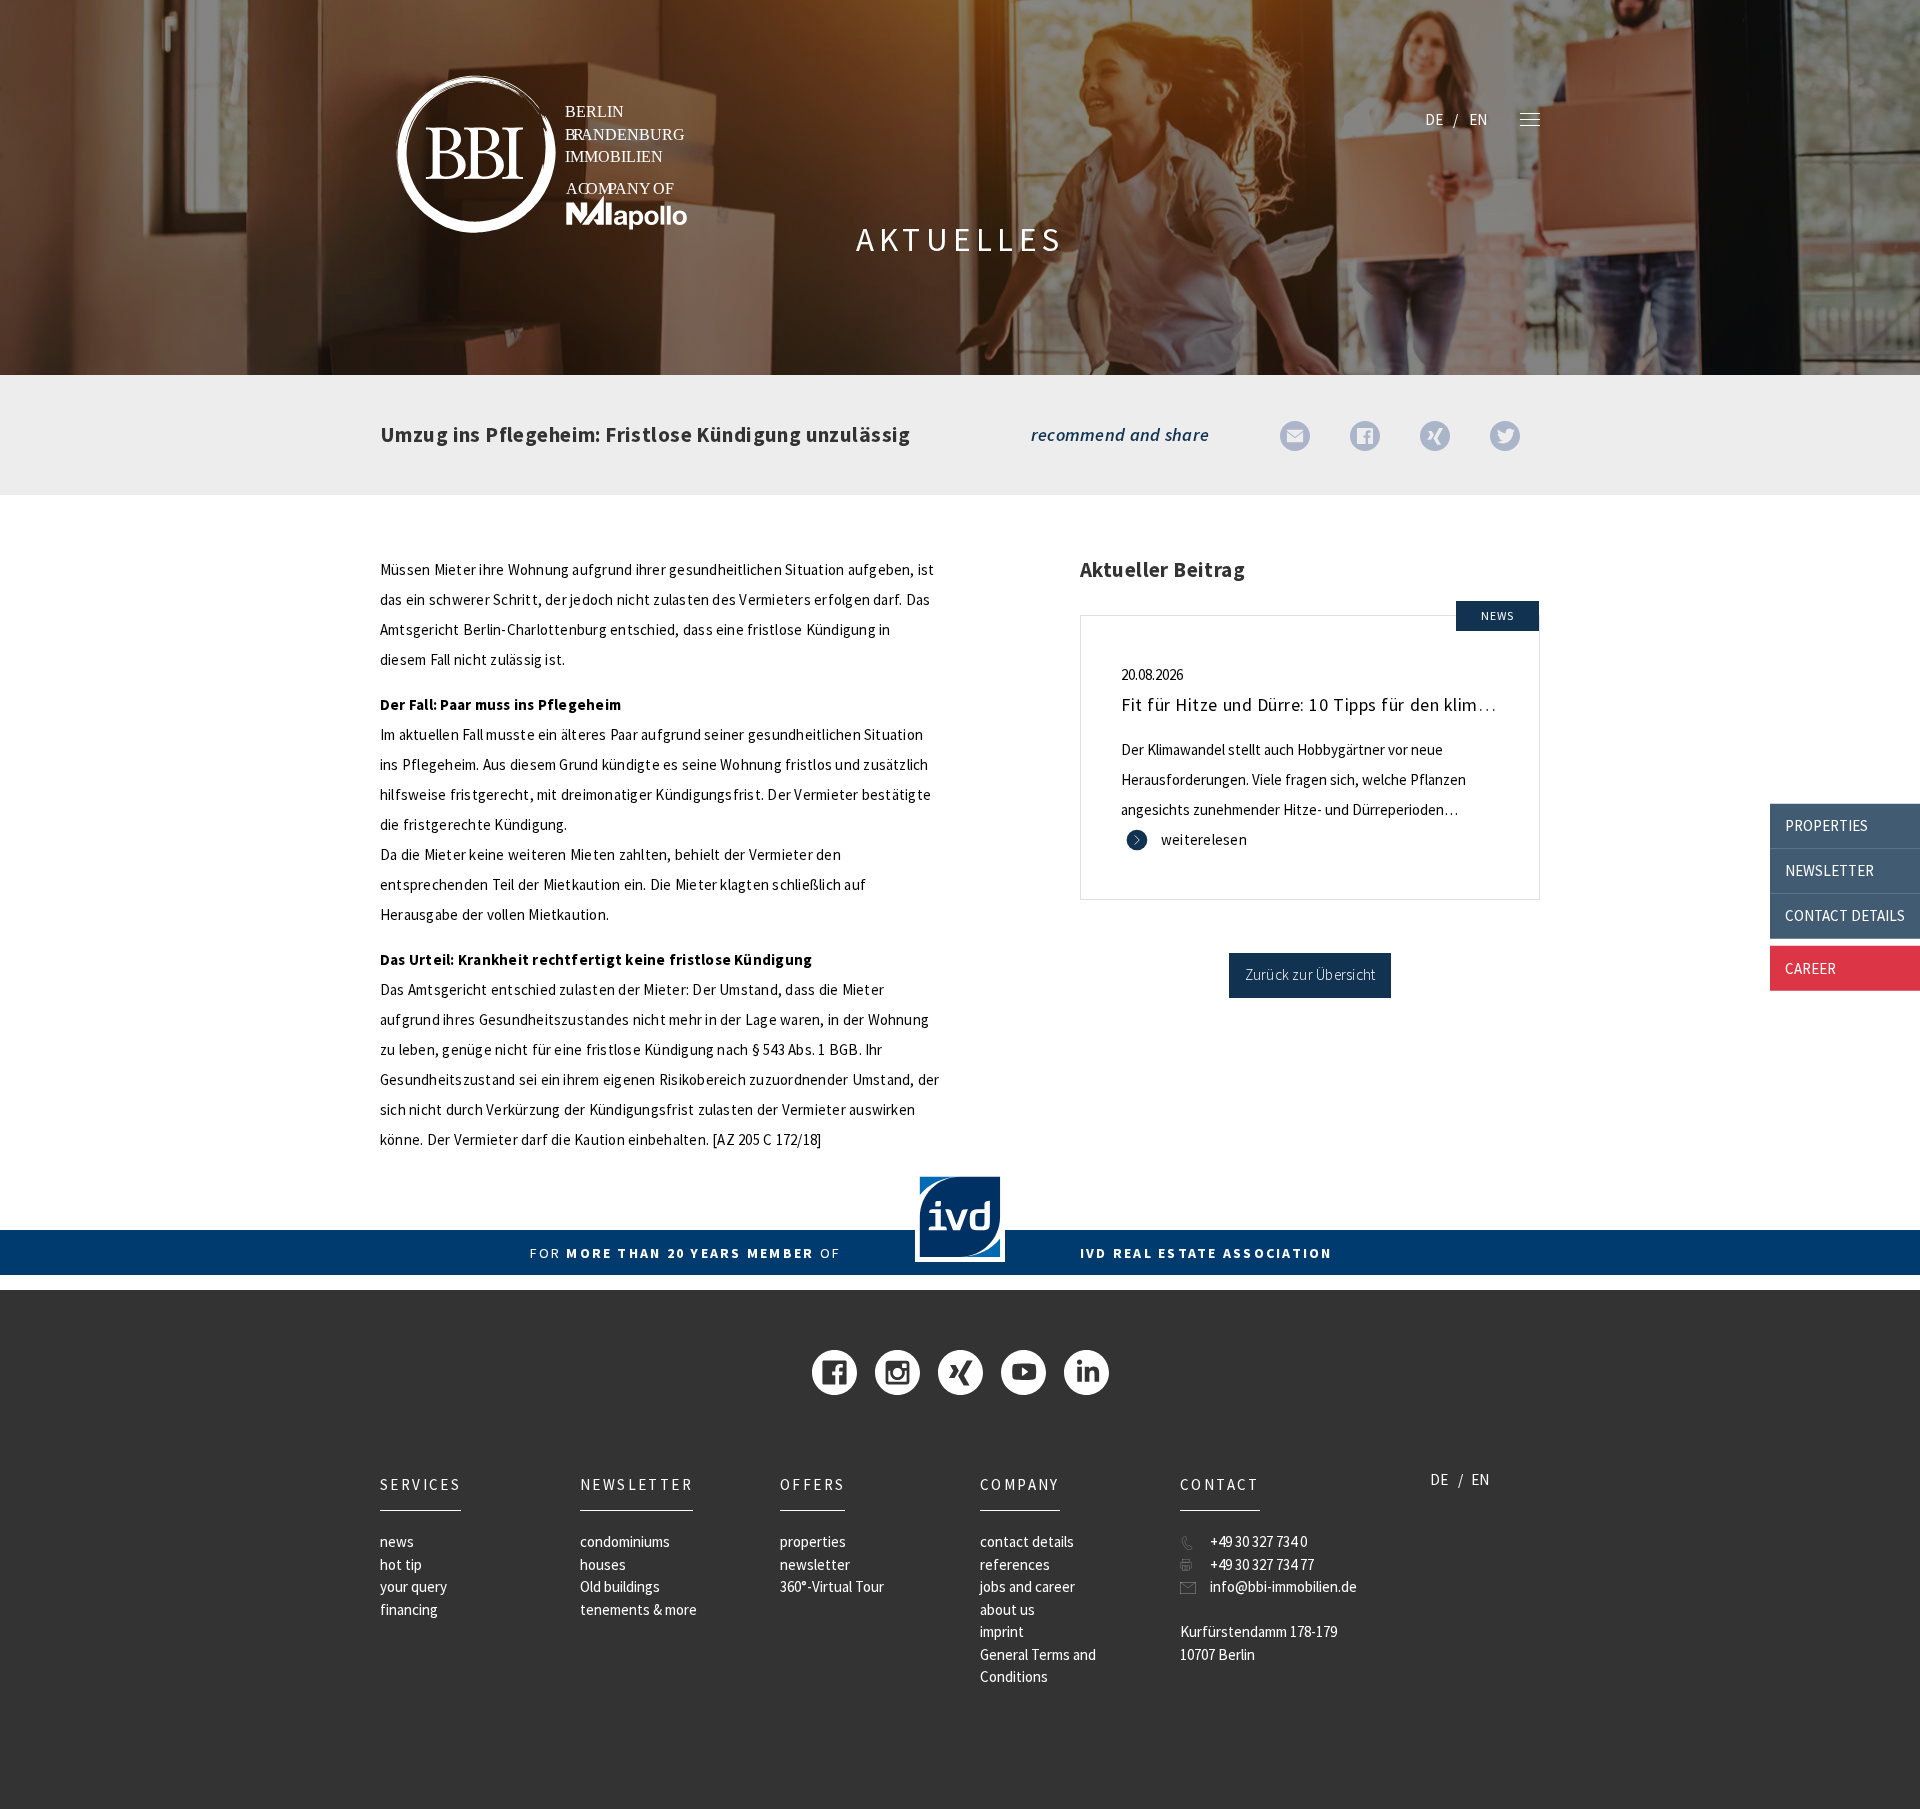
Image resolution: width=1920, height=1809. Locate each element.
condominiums (625, 1541)
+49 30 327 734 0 (1258, 1541)
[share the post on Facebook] (1365, 434)
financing (409, 1609)
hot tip (401, 1564)
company (1020, 1484)
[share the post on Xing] (1435, 434)
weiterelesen (1204, 839)
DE (1434, 119)
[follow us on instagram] (897, 1370)
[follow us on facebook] (834, 1370)
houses (603, 1564)
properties (1826, 825)
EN (1478, 119)
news (397, 1541)
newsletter (1829, 870)
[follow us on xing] (960, 1370)
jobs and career (1027, 1586)
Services (420, 1484)
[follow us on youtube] (1023, 1370)
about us (1007, 1609)
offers (812, 1484)
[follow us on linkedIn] (1086, 1370)
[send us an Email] (1295, 434)
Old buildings (620, 1586)
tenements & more (638, 1609)
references (1015, 1564)
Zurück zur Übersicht (1310, 974)
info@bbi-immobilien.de (1283, 1586)
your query (413, 1586)
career (1810, 967)
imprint (1002, 1631)
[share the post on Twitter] (1505, 434)
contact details (1845, 915)
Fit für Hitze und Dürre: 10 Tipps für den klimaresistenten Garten (1379, 704)
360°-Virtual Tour (832, 1586)
